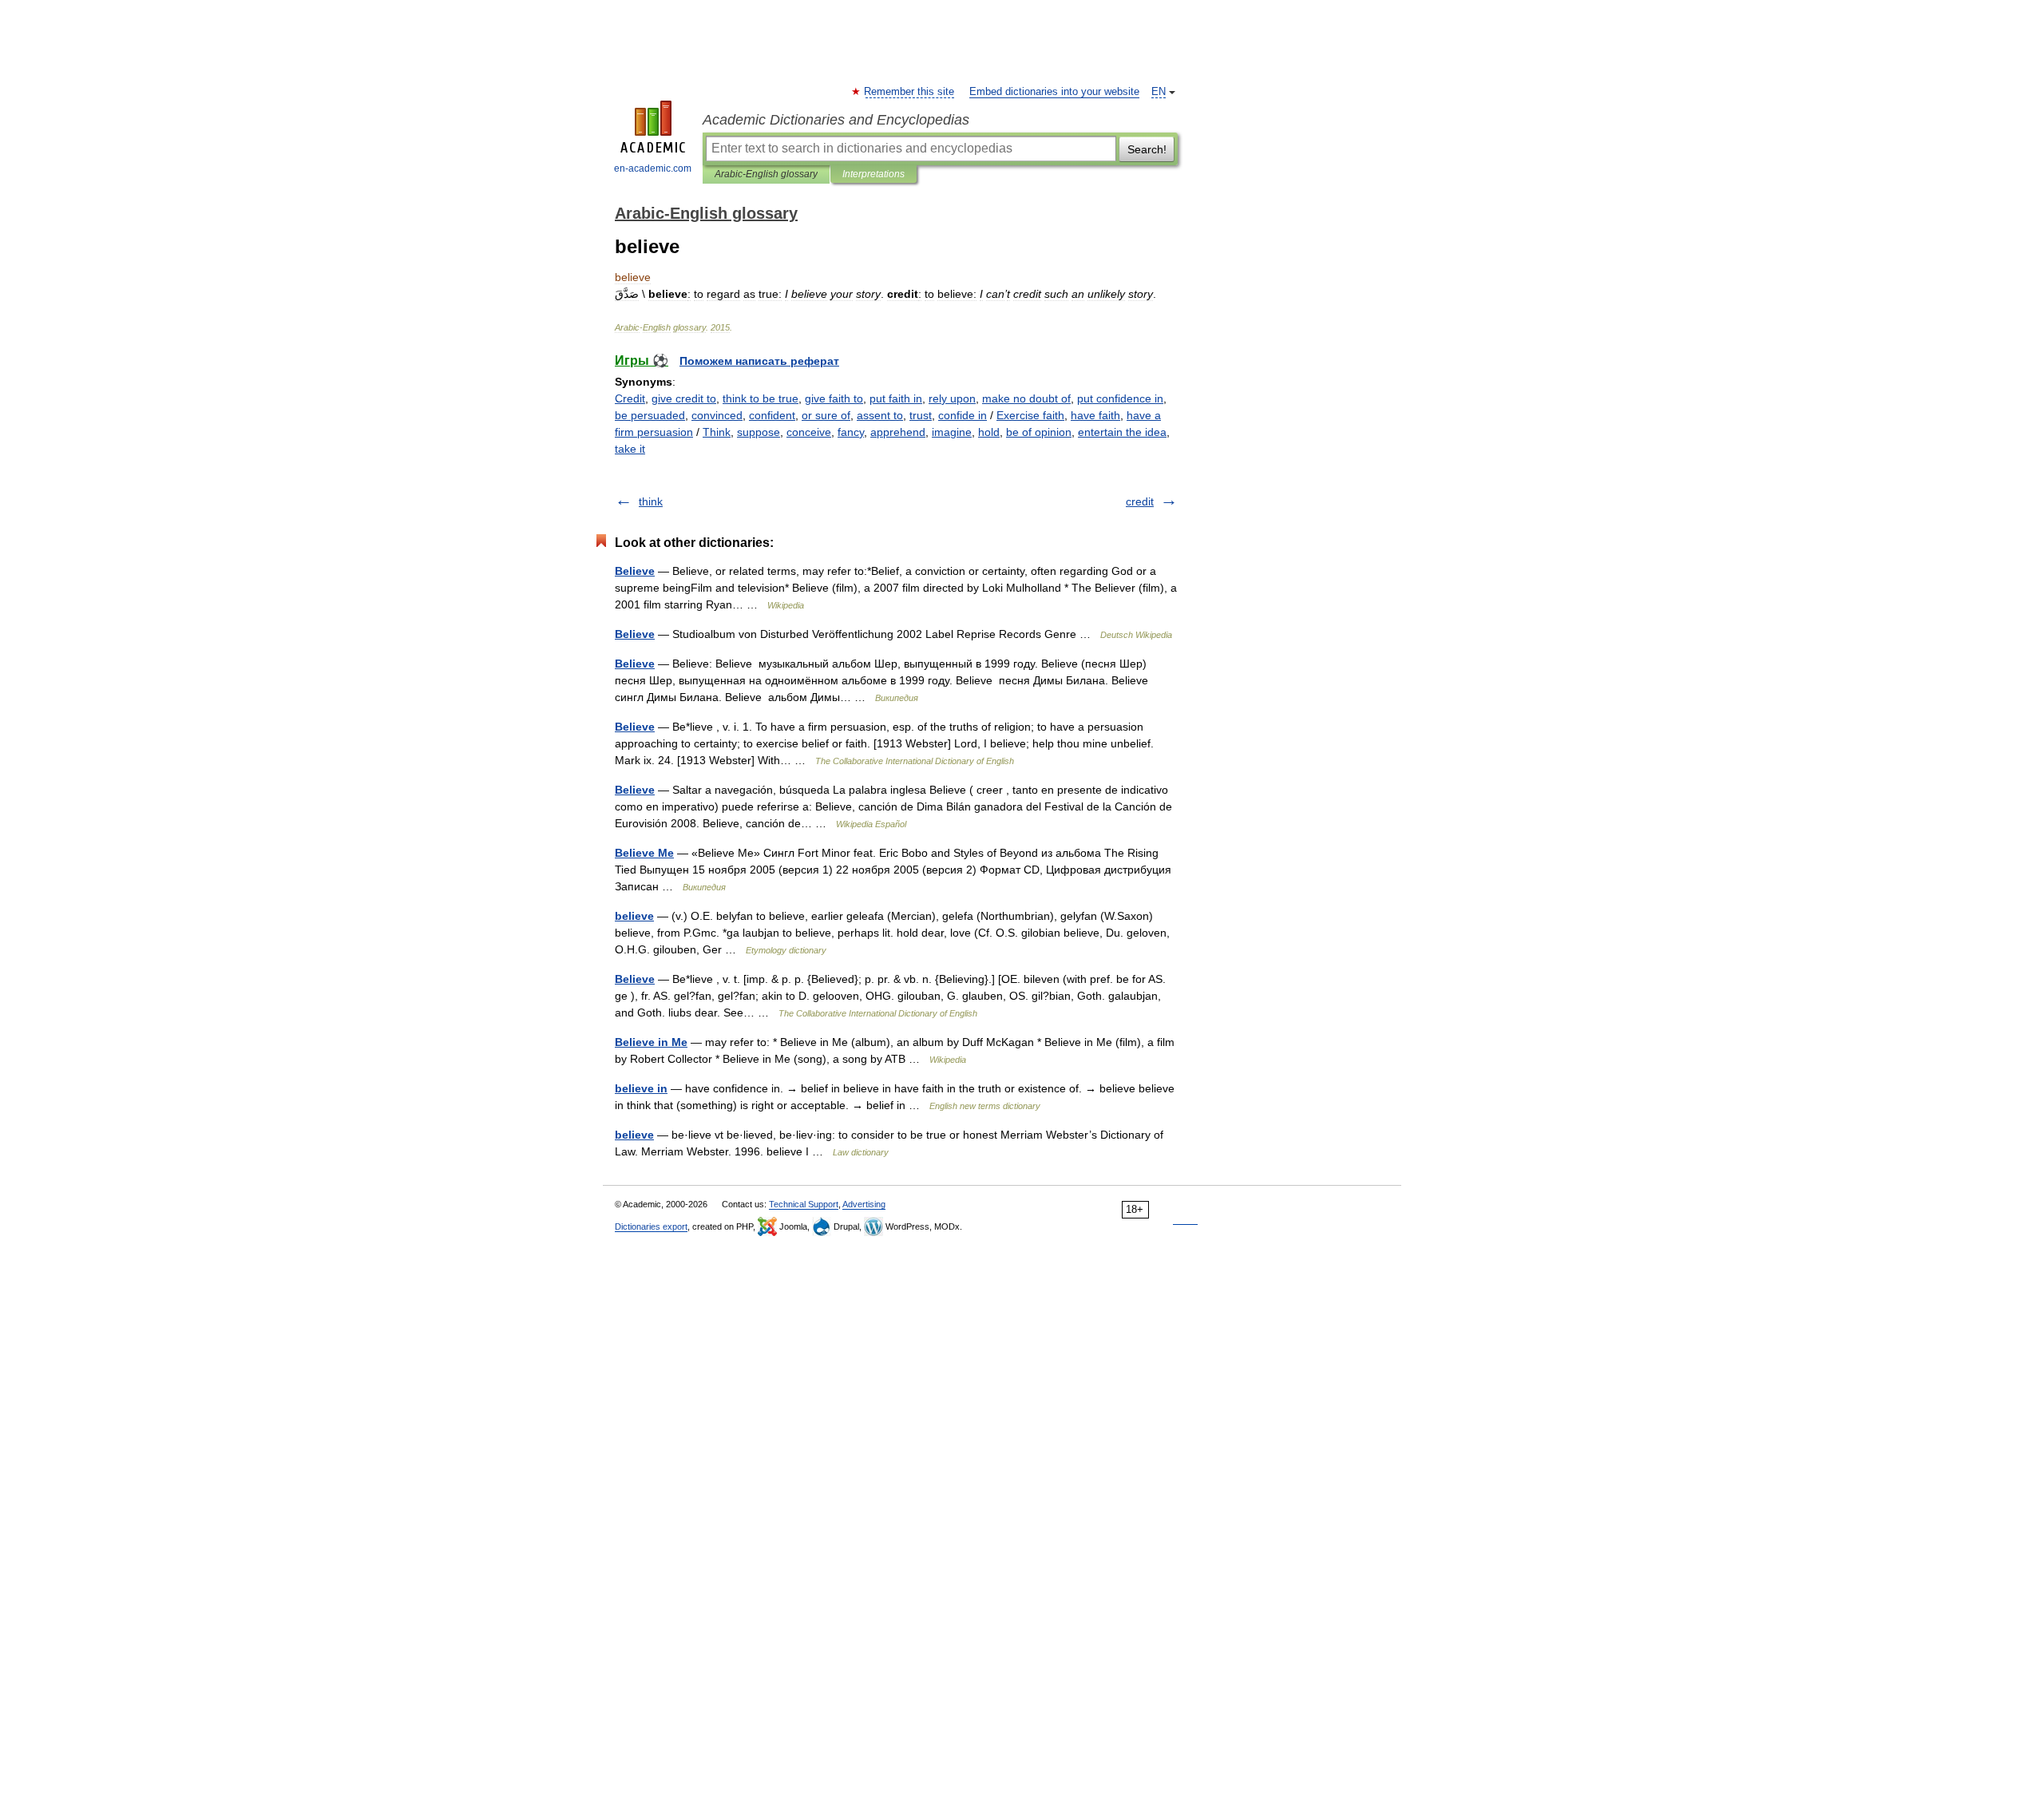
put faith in (896, 398)
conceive (809, 432)
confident (772, 415)
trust (921, 415)
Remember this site (910, 92)
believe (634, 916)
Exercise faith (1030, 415)
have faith (1095, 415)
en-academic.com (653, 168)
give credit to (684, 398)
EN (1159, 92)
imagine (952, 432)
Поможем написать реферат (759, 361)
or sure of (826, 415)
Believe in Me (651, 1042)
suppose (759, 432)
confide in (963, 415)
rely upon (952, 398)
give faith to (834, 398)
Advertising (864, 1204)
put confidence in (1120, 398)
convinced (717, 415)
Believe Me (644, 853)
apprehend (898, 432)
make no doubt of (1026, 398)
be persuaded (650, 415)
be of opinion (1039, 432)
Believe (635, 571)
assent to (880, 415)
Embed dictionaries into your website (1054, 92)
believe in (641, 1088)
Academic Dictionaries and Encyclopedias (836, 120)
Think (717, 432)
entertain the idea (1122, 432)
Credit (630, 398)
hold (989, 432)
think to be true (761, 398)
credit (1140, 501)
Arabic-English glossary (766, 174)
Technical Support (804, 1204)
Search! (1147, 149)
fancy (851, 432)
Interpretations (873, 174)
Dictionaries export (651, 1226)
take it (630, 449)
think (651, 501)
